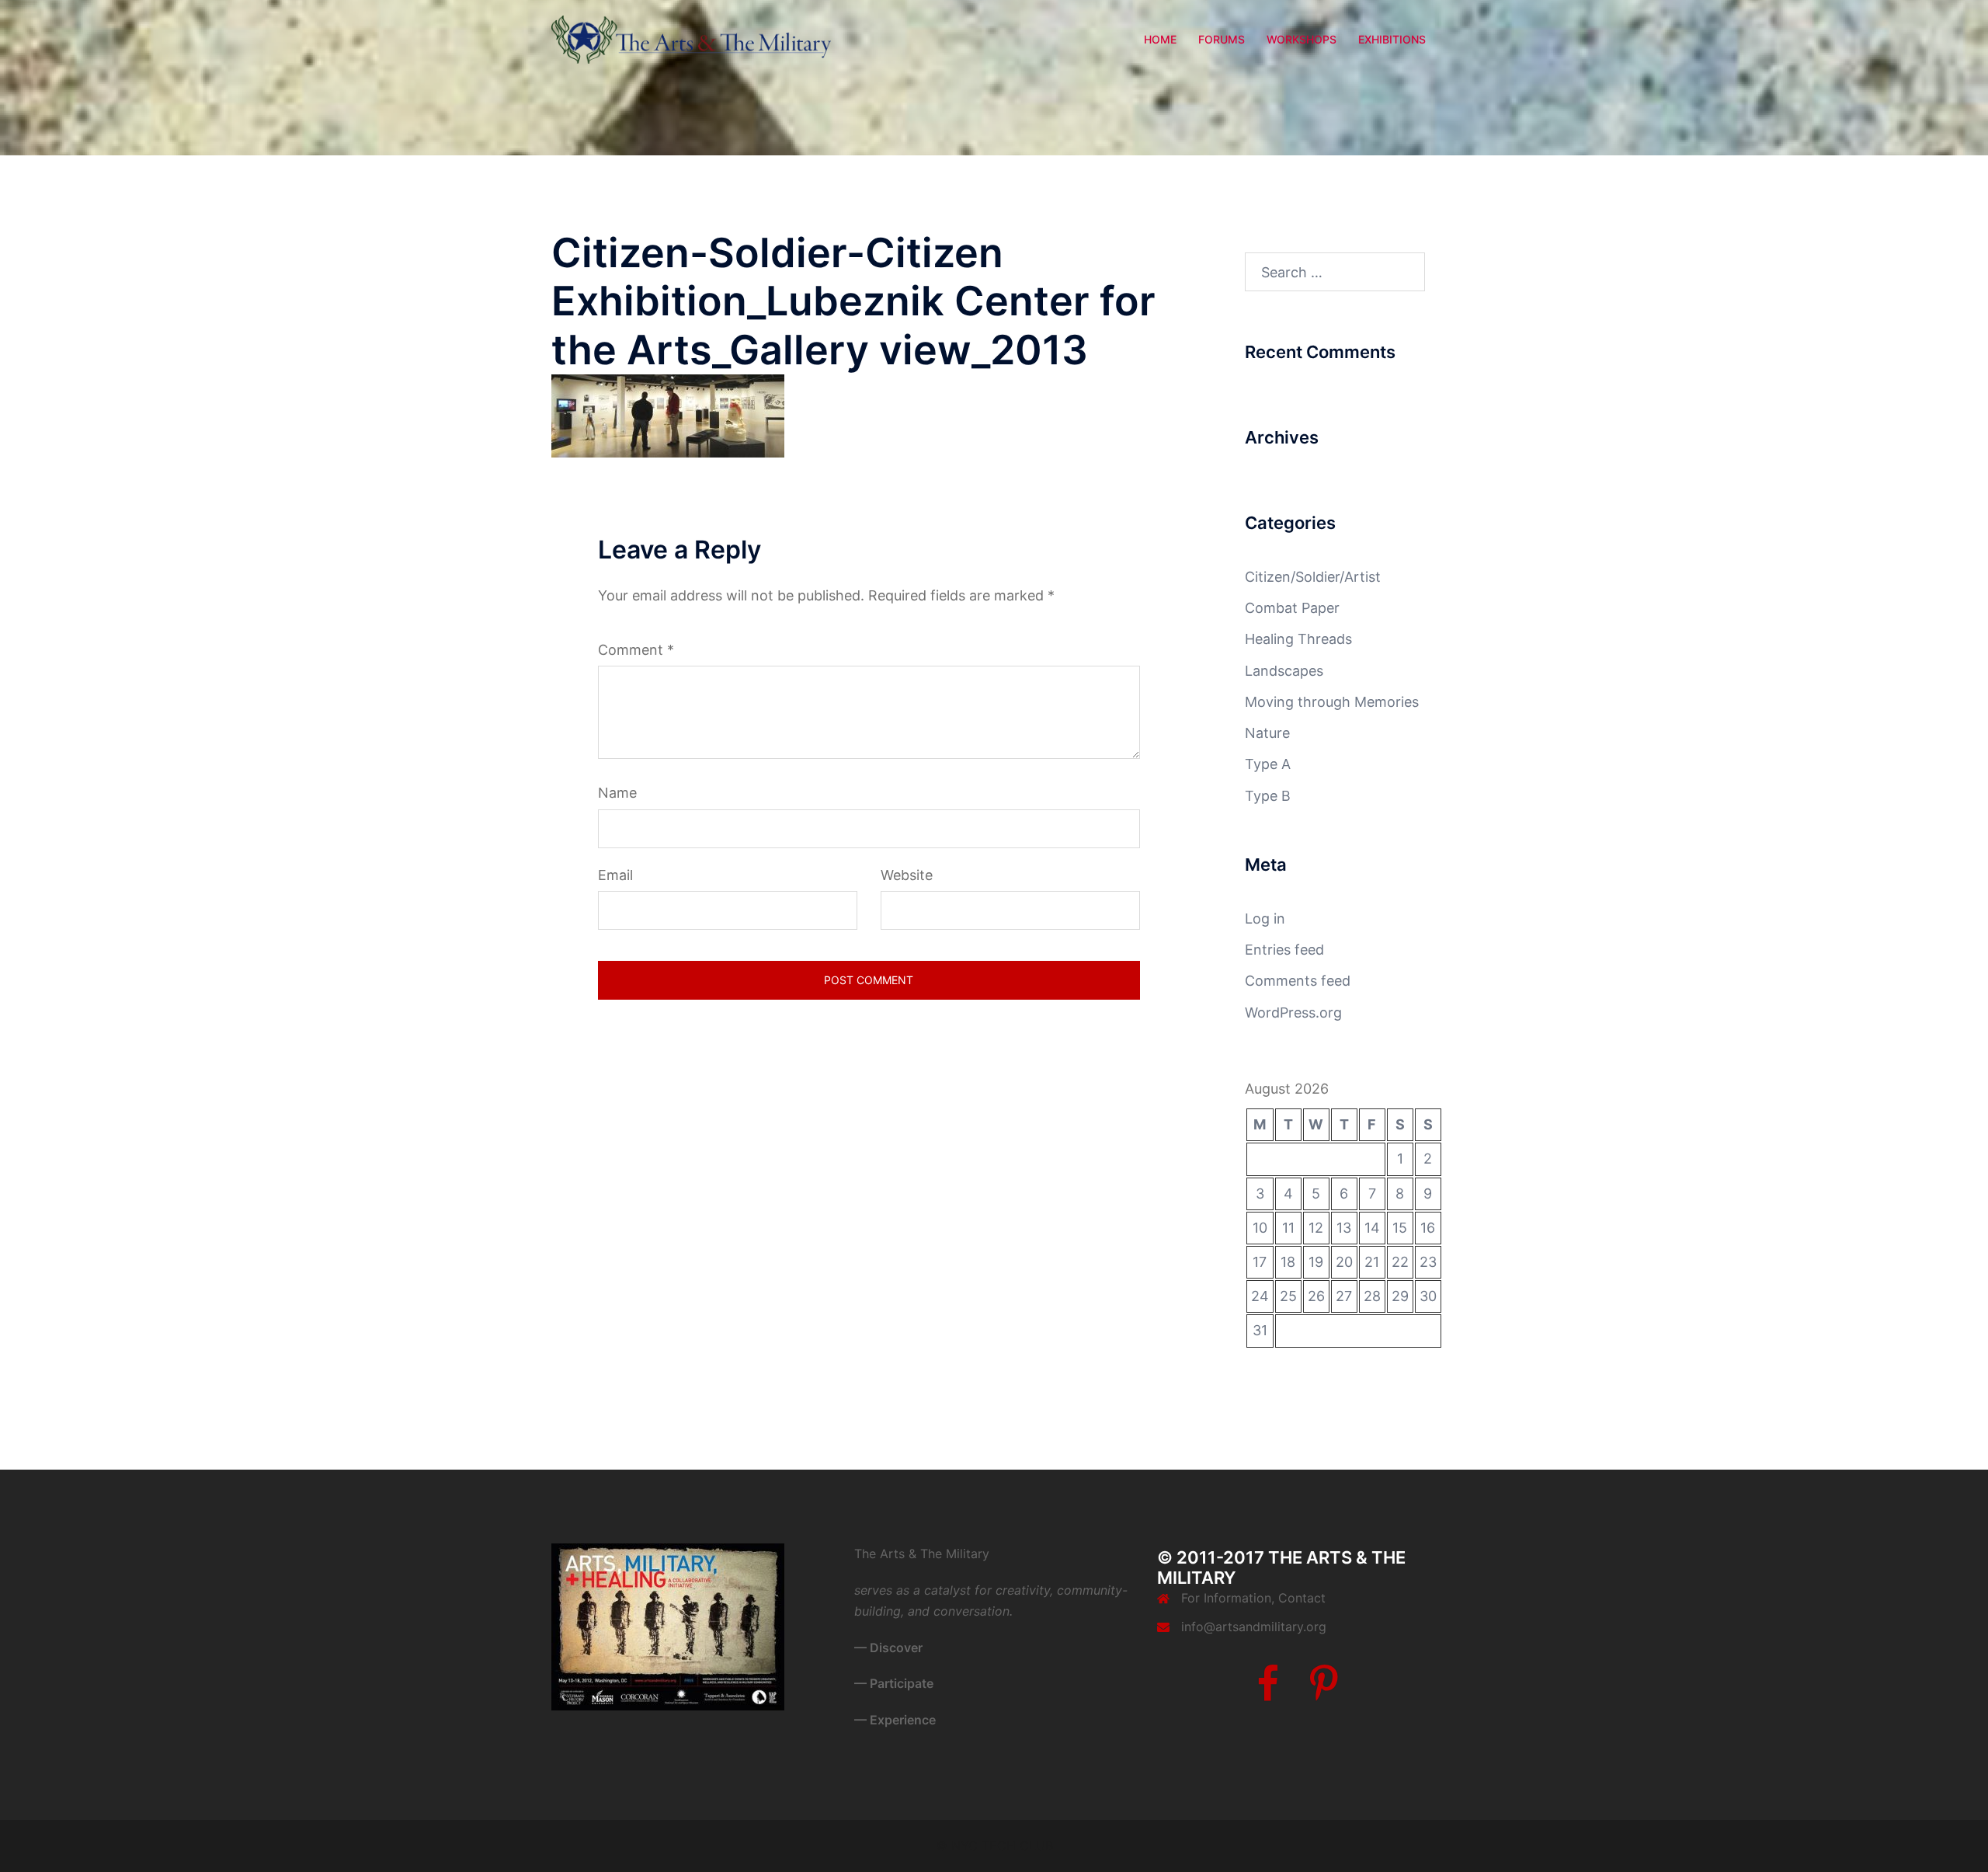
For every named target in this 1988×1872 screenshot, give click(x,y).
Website (907, 875)
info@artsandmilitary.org (1254, 1627)
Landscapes (1284, 671)
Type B (1268, 796)
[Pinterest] (1324, 1693)
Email (615, 875)
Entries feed (1284, 950)
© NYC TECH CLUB (994, 1846)
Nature (1267, 733)
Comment (636, 650)
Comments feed (1298, 981)
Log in (1265, 919)
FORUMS (1222, 39)
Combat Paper (1292, 608)
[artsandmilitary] (691, 38)
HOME (1160, 39)
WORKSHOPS (1302, 39)
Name (617, 793)
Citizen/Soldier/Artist (1313, 577)
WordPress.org (1293, 1013)
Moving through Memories (1332, 702)
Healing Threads (1298, 639)
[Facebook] (1268, 1693)
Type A (1268, 764)
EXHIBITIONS (1392, 39)
